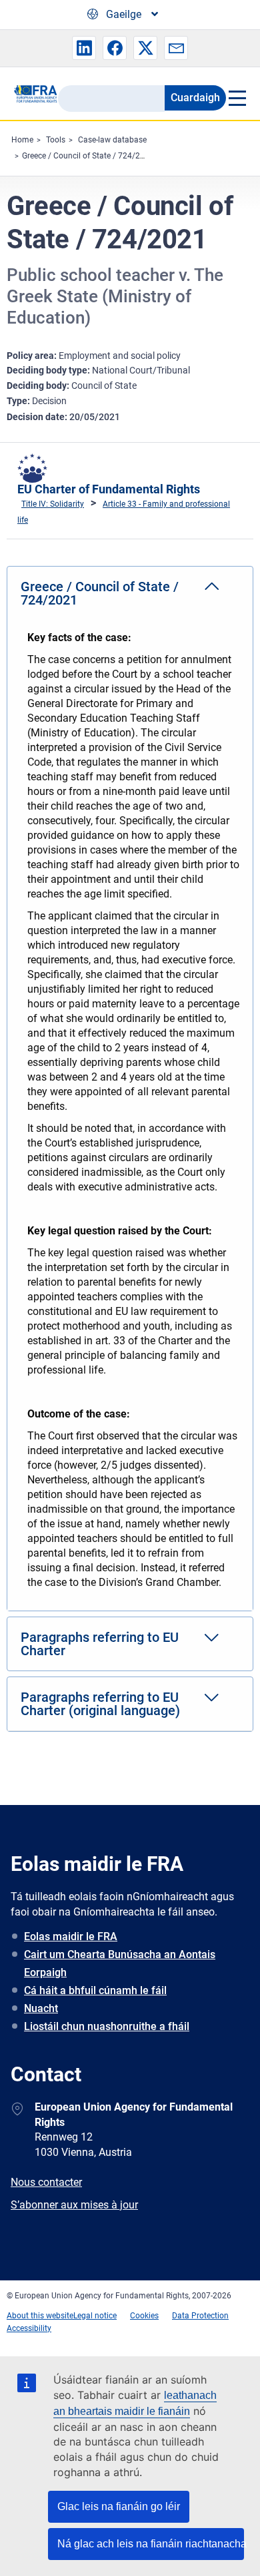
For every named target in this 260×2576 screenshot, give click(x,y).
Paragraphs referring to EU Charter (100, 1644)
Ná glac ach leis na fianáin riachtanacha (151, 2544)
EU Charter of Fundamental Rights (109, 489)
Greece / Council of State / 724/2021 (88, 156)
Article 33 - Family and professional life (124, 512)
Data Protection (200, 2316)
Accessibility (29, 2328)
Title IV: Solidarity (53, 504)
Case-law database (112, 140)
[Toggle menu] (236, 98)
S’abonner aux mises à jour (74, 2205)
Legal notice (95, 2316)
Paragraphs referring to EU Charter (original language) (100, 1704)
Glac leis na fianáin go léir (119, 2506)
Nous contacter (46, 2182)
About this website (40, 2316)
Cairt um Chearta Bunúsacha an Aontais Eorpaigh (120, 1963)
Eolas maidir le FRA (71, 1936)
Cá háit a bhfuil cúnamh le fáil (95, 1990)
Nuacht (41, 2008)
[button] (84, 48)
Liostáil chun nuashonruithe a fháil (107, 2026)
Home (22, 140)
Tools (56, 140)
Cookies (144, 2316)
